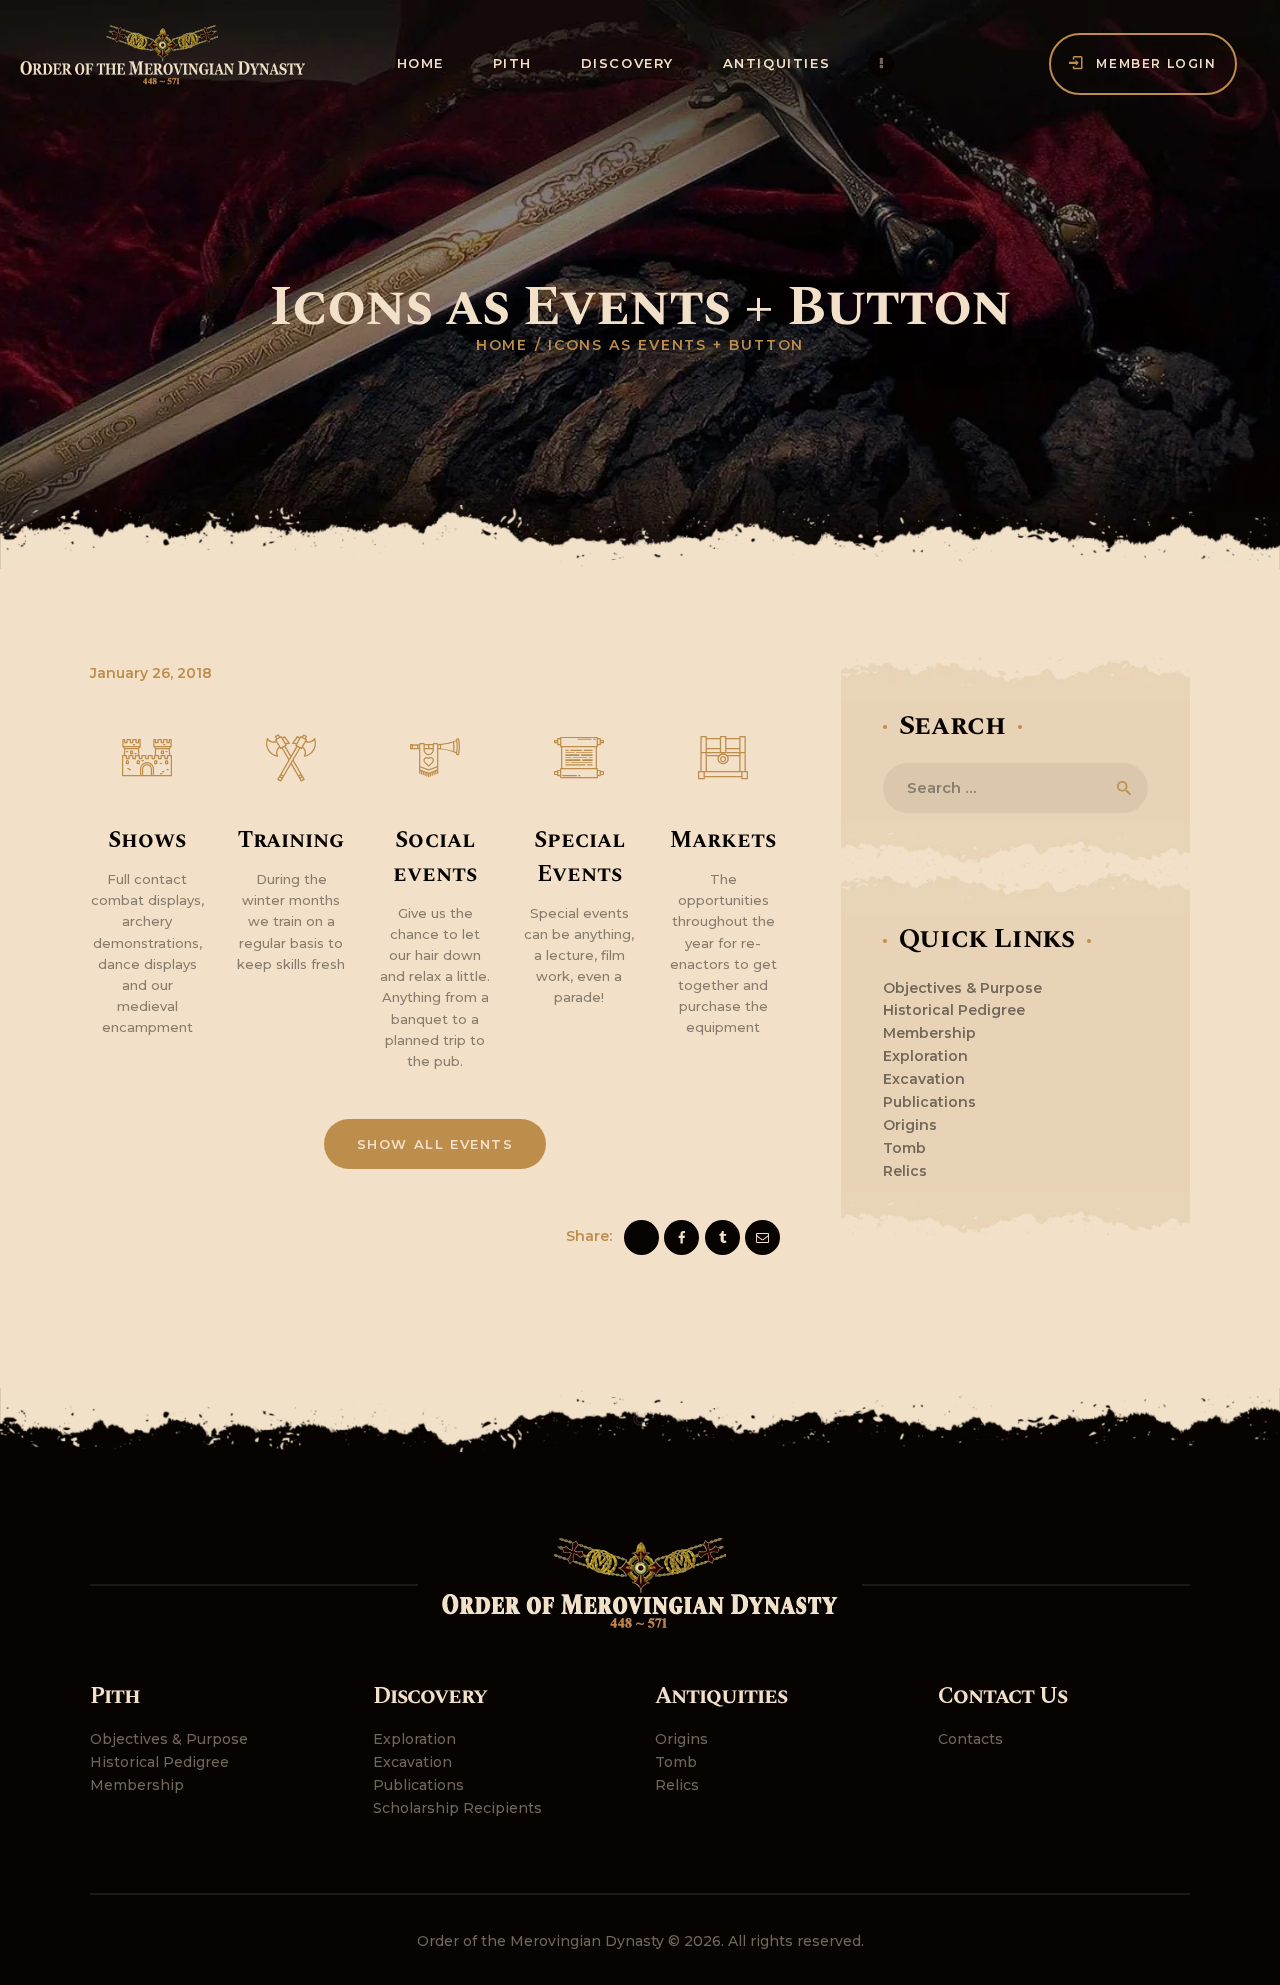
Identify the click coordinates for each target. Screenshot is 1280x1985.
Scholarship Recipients (457, 1808)
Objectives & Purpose (962, 988)
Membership (929, 1033)
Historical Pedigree (954, 1010)
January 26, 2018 (151, 673)
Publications (929, 1102)
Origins (910, 1125)
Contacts (970, 1739)
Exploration (925, 1056)
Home (502, 345)
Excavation (924, 1079)
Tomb (904, 1148)
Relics (905, 1171)
